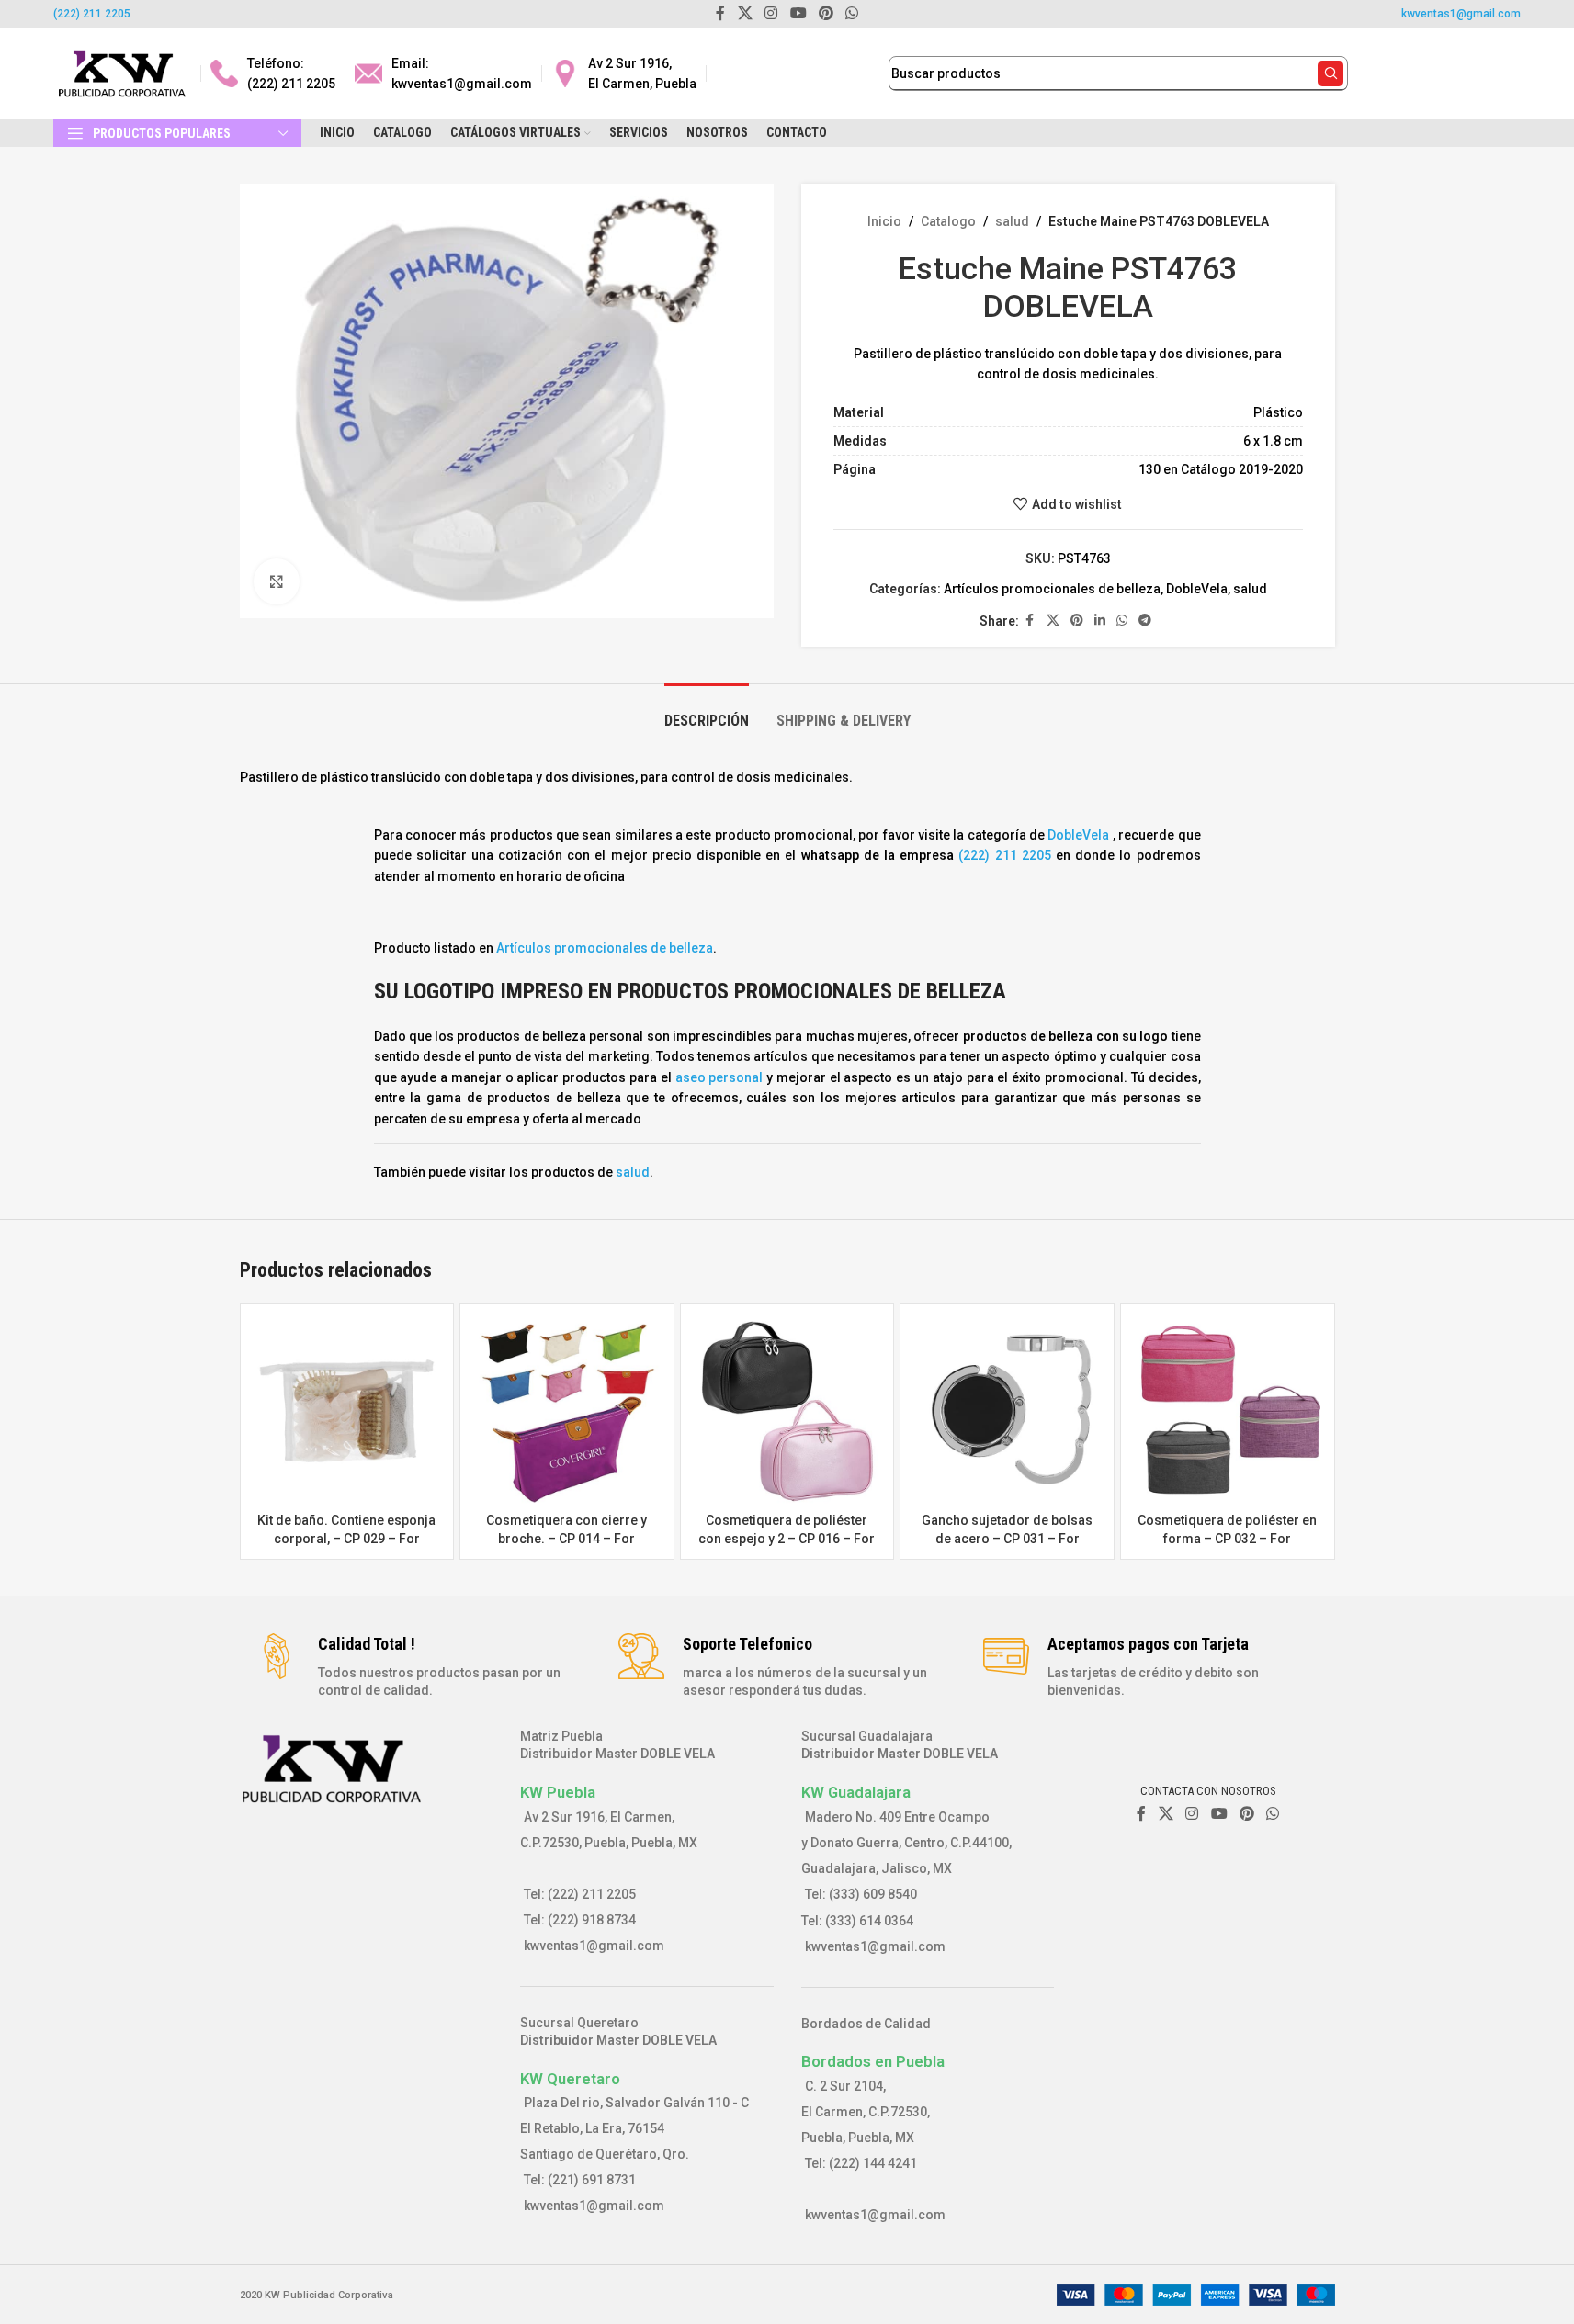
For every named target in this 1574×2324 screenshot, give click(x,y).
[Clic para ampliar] (277, 581)
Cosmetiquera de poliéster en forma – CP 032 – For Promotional (1227, 1538)
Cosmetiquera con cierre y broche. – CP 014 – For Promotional (566, 1538)
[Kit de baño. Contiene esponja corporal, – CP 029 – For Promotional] (347, 1411)
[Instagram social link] (1192, 1814)
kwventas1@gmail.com (1461, 14)
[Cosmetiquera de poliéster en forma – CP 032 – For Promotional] (1228, 1411)
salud (1012, 221)
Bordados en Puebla (873, 2061)
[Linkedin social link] (1100, 620)
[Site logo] (122, 73)
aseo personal (721, 1077)
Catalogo (948, 221)
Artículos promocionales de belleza (1052, 589)
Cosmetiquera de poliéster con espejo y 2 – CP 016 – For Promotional (787, 1538)
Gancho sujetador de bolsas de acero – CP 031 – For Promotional (1007, 1538)
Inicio (884, 221)
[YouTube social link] (1219, 1814)
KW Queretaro (570, 2079)
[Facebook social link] (1030, 620)
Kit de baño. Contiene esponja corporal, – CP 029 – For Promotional (346, 1538)
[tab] (707, 711)
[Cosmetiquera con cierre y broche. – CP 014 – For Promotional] (567, 1411)
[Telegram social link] (1145, 620)
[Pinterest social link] (1077, 620)
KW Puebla (558, 1792)
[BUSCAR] (1331, 73)
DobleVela (1197, 589)
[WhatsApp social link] (1122, 620)
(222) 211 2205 (92, 14)
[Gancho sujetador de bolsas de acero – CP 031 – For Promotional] (1007, 1411)
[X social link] (1053, 620)
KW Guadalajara (856, 1792)
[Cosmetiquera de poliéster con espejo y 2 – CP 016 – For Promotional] (787, 1411)
